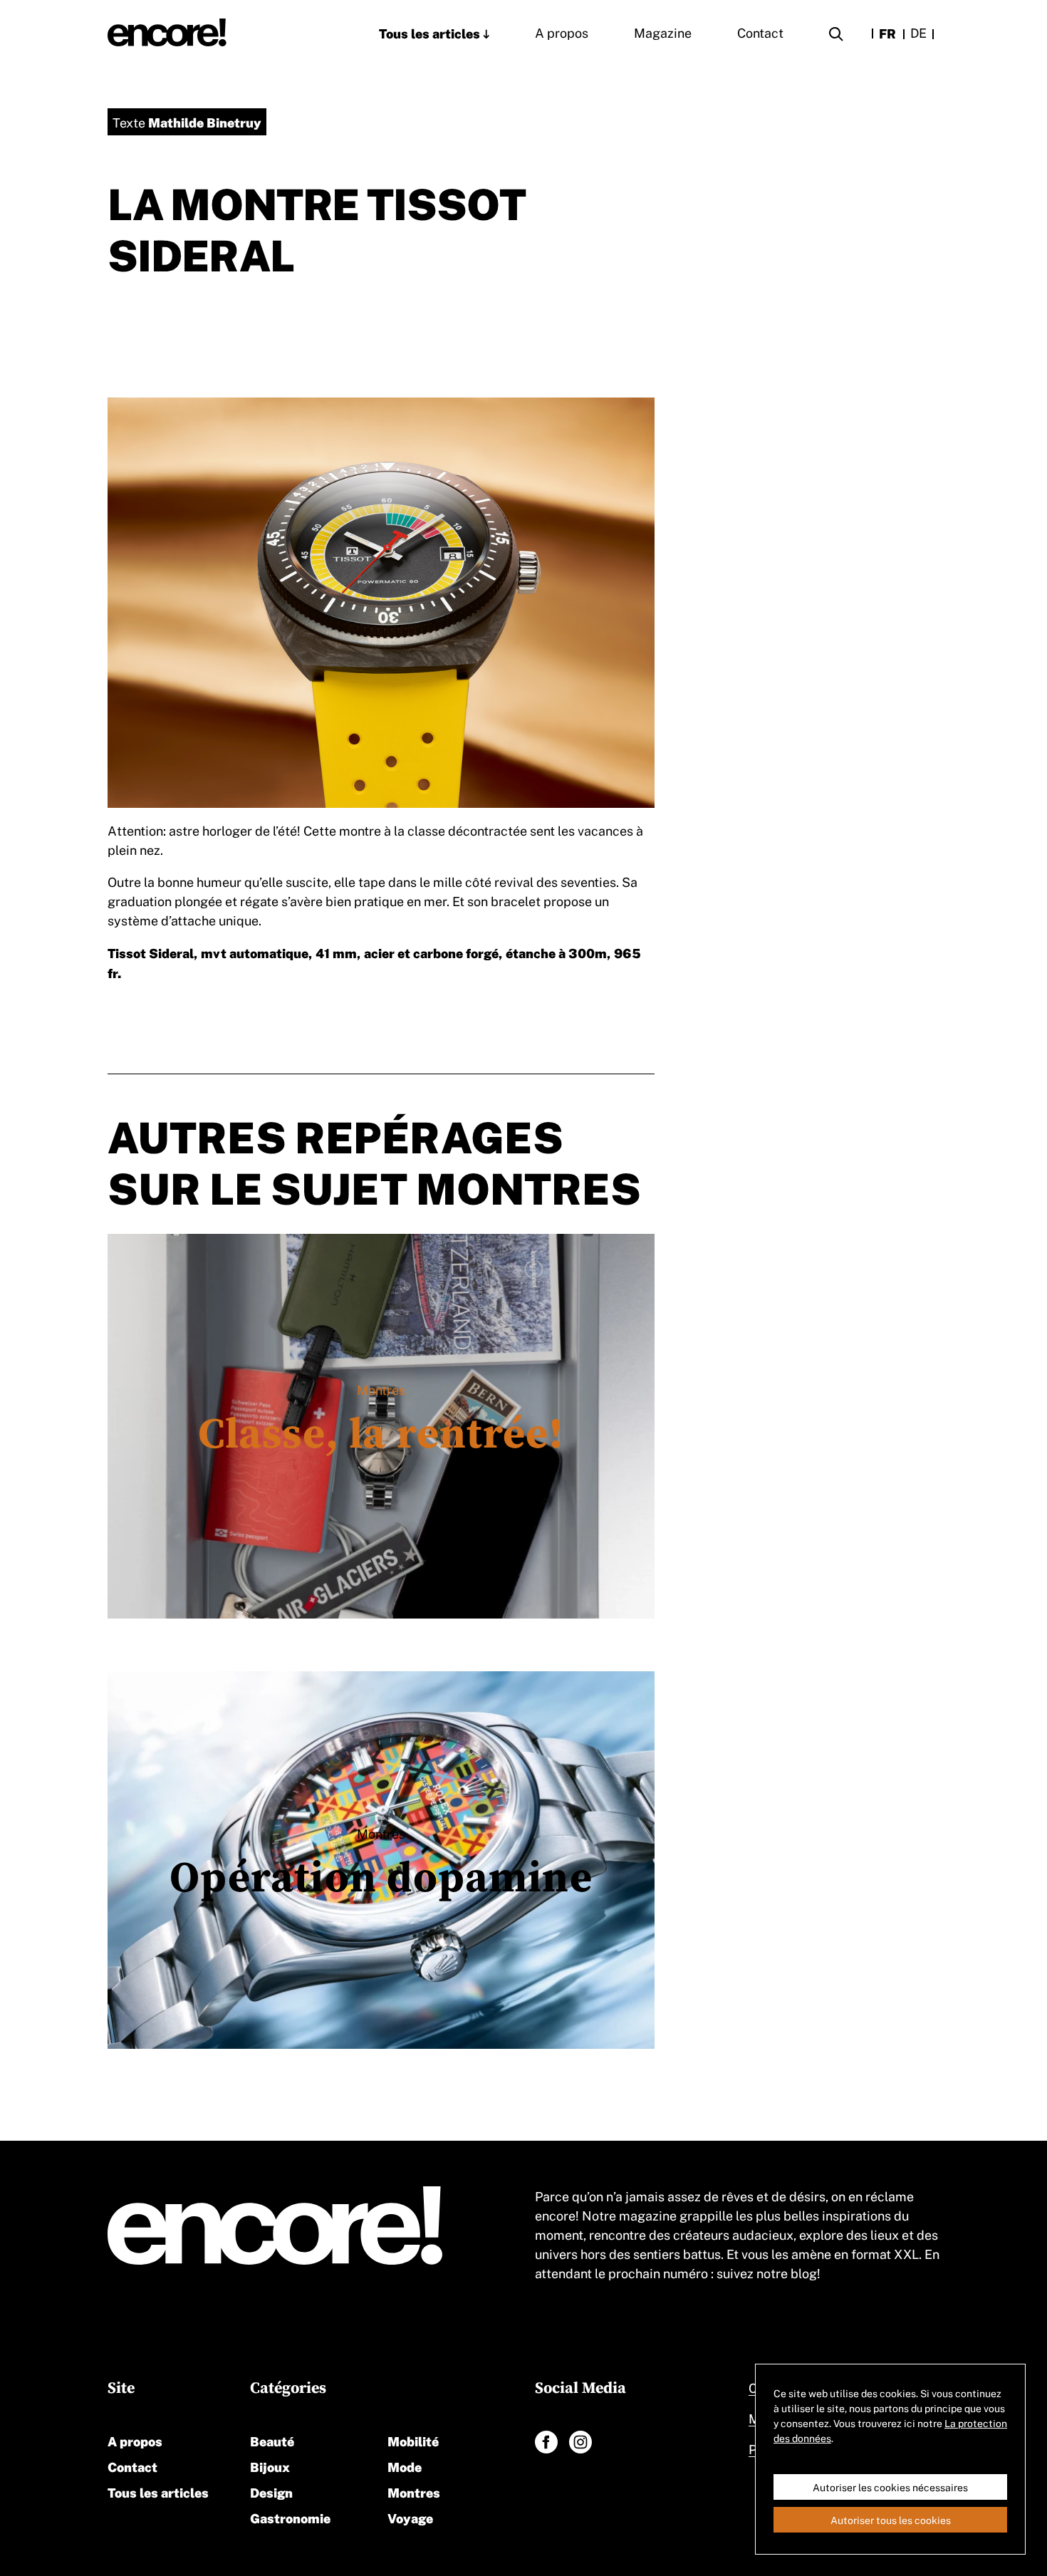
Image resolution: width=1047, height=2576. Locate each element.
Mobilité (413, 2440)
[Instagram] (580, 2442)
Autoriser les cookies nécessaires (890, 2487)
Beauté (272, 2440)
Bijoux (270, 2466)
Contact (760, 32)
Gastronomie (290, 2517)
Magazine (663, 32)
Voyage (410, 2517)
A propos (562, 32)
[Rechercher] (836, 36)
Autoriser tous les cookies (891, 2520)
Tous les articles (429, 32)
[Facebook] (546, 2442)
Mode (405, 2466)
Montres (414, 2492)
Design (271, 2492)
